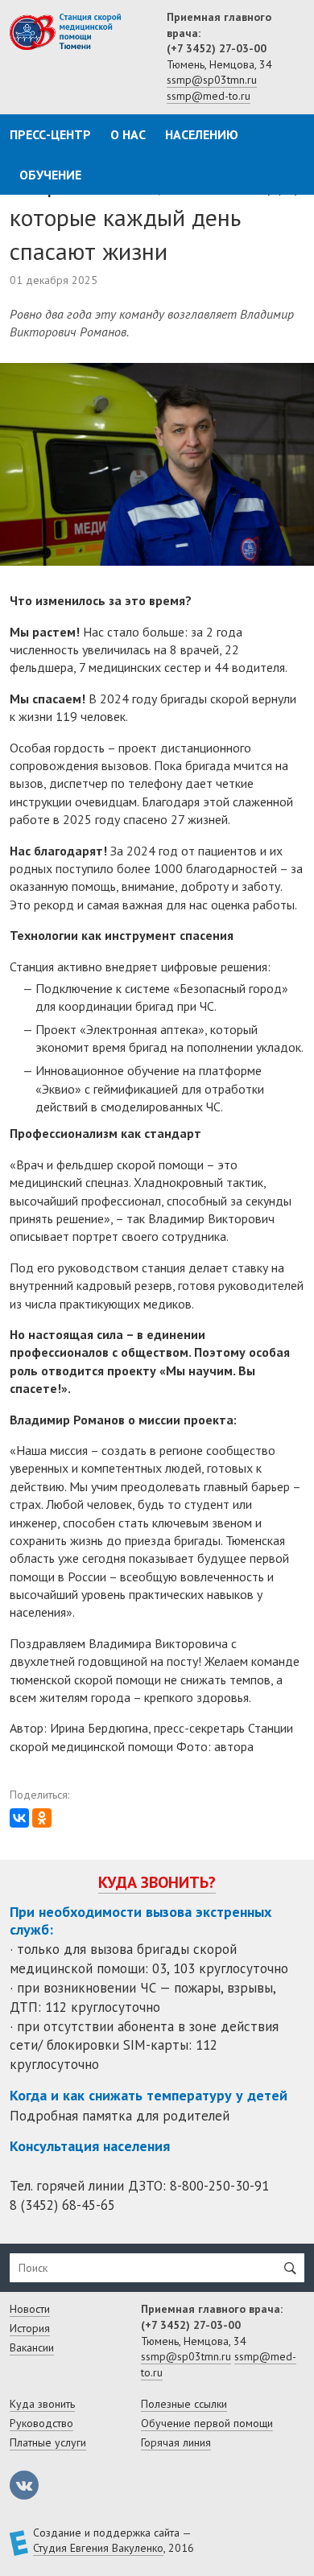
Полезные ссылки (184, 2404)
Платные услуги (48, 2442)
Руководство (41, 2423)
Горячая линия (176, 2442)
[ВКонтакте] (19, 1818)
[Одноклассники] (42, 1818)
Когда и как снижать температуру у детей (149, 2095)
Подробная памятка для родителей (120, 2116)
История (30, 2328)
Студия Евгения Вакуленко (98, 2548)
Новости (30, 2309)
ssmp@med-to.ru (209, 96)
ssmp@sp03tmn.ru (212, 80)
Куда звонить (42, 2404)
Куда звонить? (157, 1882)
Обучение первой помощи (207, 2423)
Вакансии (32, 2347)
